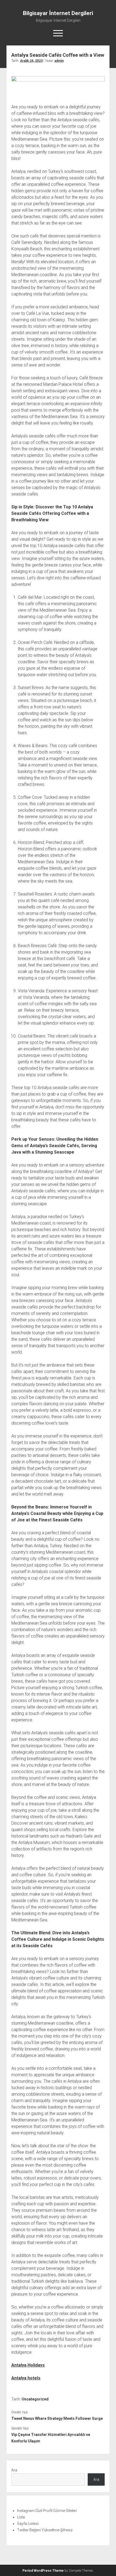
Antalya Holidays (28, 2365)
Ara (14, 2470)
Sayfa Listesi (28, 2524)
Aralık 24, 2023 (31, 61)
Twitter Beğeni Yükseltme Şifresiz (45, 2530)
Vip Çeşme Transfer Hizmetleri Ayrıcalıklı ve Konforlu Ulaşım (51, 2438)
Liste (21, 2517)
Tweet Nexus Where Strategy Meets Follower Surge (57, 2418)
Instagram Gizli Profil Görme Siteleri (47, 2511)
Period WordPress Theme (43, 2571)
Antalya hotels (26, 2378)
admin (59, 61)
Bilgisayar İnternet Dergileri (58, 13)
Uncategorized (35, 2399)
